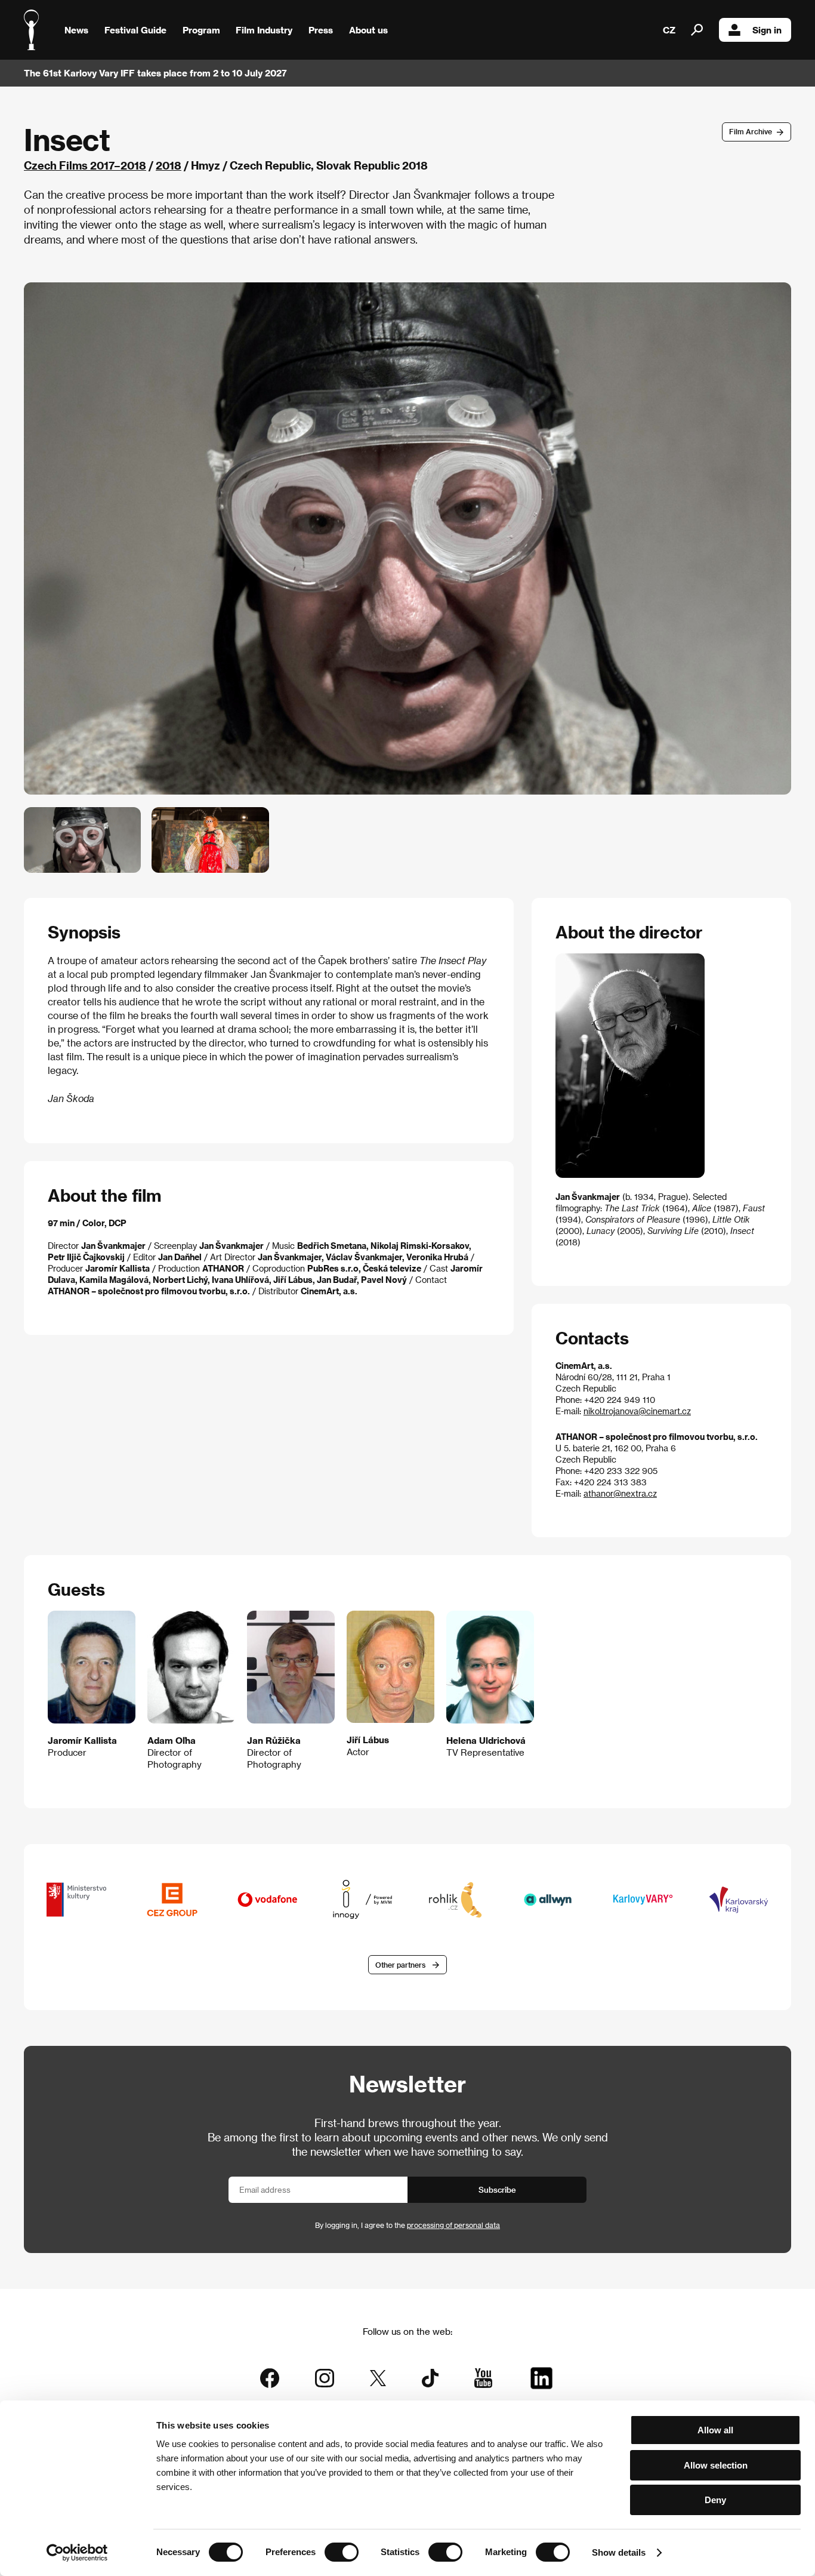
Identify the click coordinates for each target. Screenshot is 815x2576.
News (76, 30)
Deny (715, 2500)
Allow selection (716, 2465)
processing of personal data (453, 2225)
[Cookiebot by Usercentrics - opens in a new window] (77, 2553)
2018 (169, 165)
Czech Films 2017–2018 (85, 165)
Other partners (400, 1965)
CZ (669, 30)
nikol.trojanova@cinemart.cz (637, 1411)
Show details (619, 2552)
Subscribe (497, 2189)
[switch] (342, 2552)
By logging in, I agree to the (407, 2225)
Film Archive (751, 131)
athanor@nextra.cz (620, 1493)
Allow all (715, 2430)
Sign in (767, 30)
